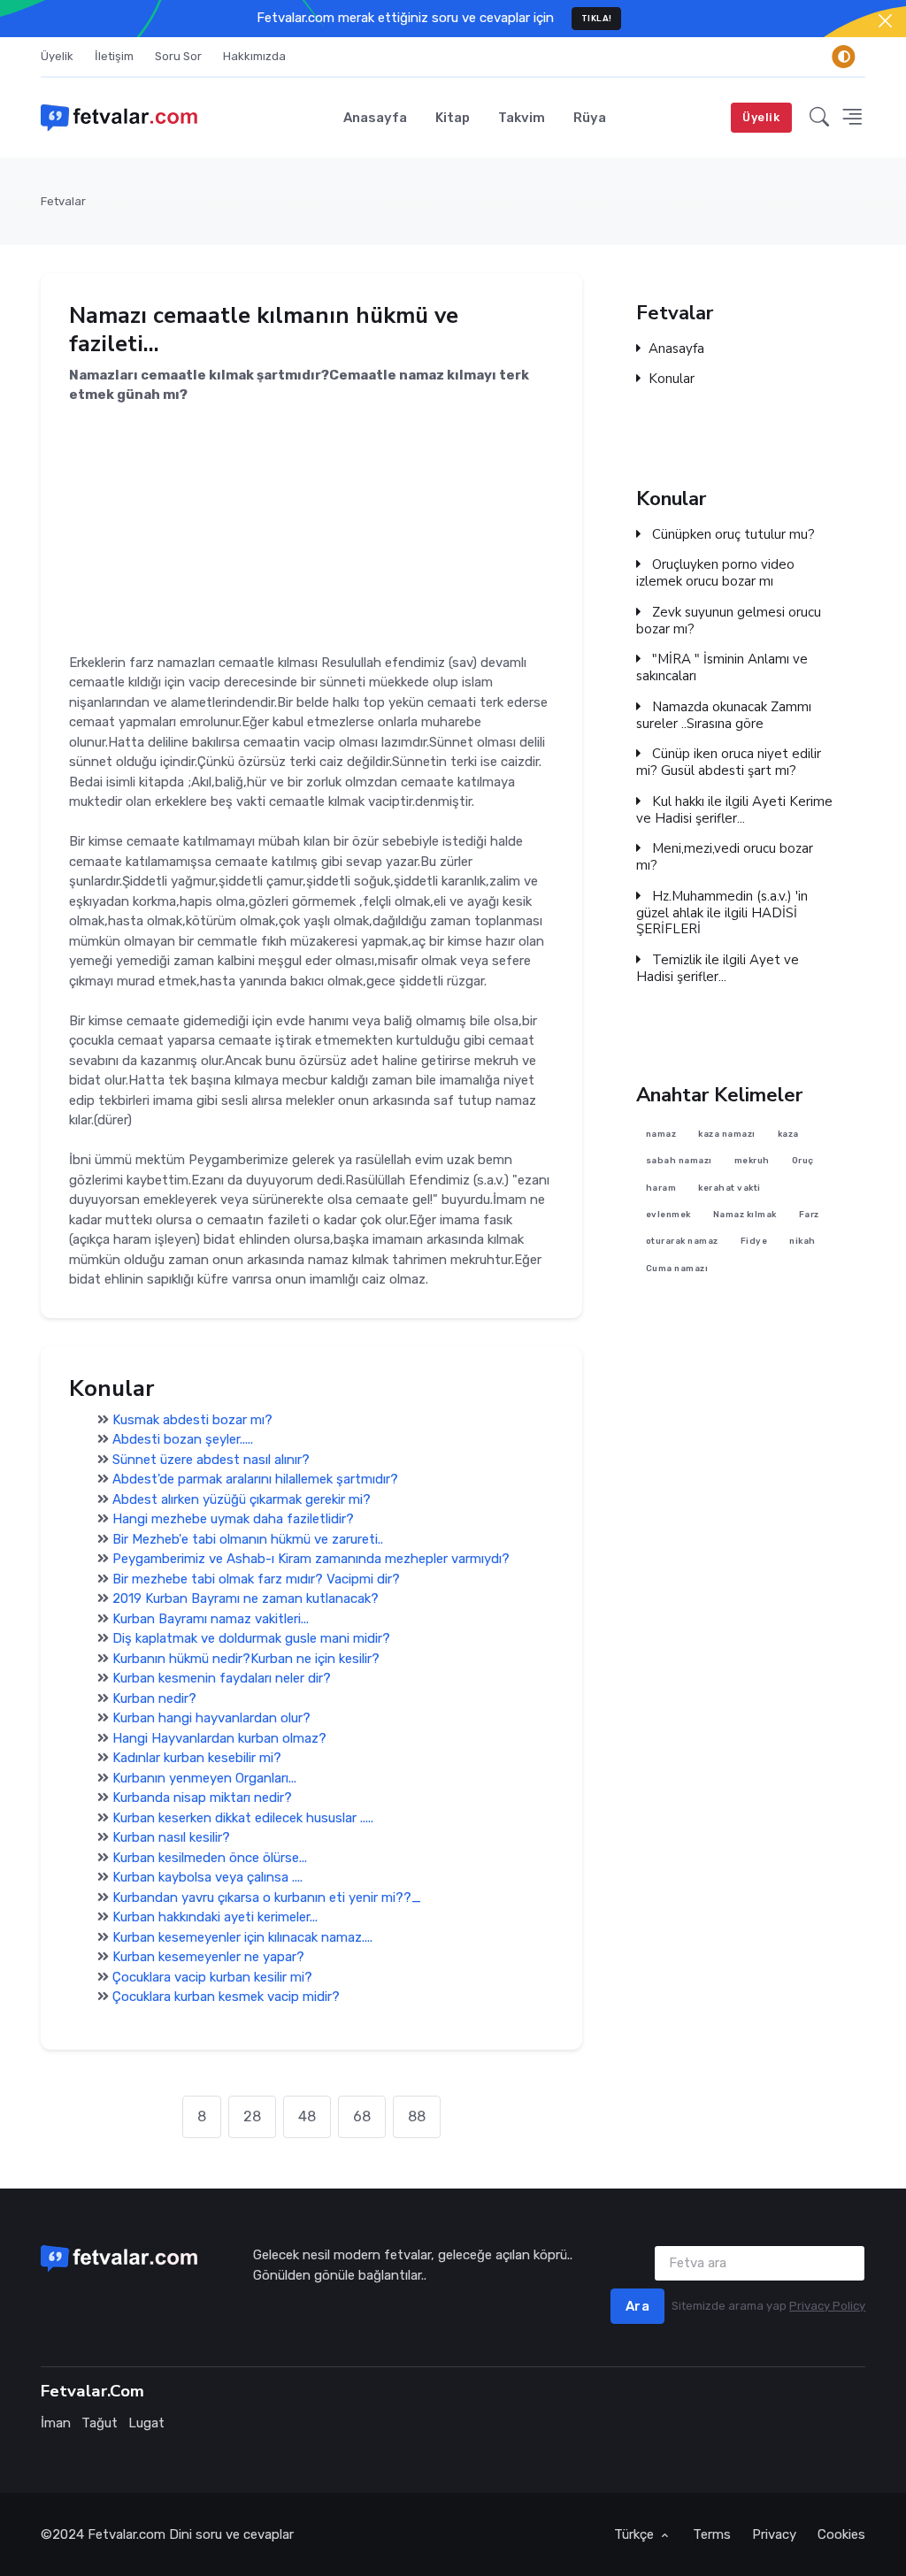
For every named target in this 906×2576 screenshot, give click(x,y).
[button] (819, 117)
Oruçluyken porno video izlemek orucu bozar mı (715, 573)
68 (362, 2116)
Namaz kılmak (745, 1214)
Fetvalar (63, 201)
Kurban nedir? (154, 1698)
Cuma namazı (677, 1268)
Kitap (453, 118)
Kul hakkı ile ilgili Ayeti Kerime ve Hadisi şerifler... (734, 810)
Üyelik (57, 56)
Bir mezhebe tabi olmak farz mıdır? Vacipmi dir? (256, 1579)
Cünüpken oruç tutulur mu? (732, 534)
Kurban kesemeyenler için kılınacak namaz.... (242, 1937)
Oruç (803, 1161)
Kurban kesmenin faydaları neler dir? (222, 1678)
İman (56, 2423)
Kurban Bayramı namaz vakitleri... (211, 1619)
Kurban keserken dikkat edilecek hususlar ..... (243, 1818)
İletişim (114, 56)
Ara (638, 2306)
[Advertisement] (311, 529)
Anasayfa (375, 118)
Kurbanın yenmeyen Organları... (204, 1778)
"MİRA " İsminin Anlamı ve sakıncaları (722, 668)
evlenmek (668, 1214)
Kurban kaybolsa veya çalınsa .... (207, 1877)
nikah (803, 1242)
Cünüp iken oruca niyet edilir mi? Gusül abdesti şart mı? (729, 763)
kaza (788, 1134)
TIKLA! (597, 18)
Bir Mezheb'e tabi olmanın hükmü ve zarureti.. (248, 1539)
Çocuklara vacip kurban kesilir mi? (212, 1977)
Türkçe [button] (636, 2534)
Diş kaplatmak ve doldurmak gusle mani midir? (251, 1638)
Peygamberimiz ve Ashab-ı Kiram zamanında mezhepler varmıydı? (311, 1559)
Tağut (100, 2423)
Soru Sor (178, 56)
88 (417, 2116)
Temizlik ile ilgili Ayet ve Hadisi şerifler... (718, 969)
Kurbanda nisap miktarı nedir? (202, 1798)
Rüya (590, 118)
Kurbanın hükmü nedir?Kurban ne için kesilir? (246, 1659)
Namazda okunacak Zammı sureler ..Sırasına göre (724, 716)
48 (307, 2116)
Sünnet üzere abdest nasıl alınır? (211, 1460)
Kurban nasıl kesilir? (171, 1837)
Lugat (146, 2423)
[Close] (885, 21)
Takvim (522, 118)
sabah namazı (679, 1161)
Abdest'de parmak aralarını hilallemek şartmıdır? (255, 1479)
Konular (672, 380)
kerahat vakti (730, 1188)
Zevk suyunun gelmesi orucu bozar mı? (729, 621)
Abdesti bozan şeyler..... (183, 1439)
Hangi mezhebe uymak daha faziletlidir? (233, 1519)
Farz (809, 1214)
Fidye (754, 1242)
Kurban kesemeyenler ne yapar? (208, 1957)
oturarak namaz (682, 1242)
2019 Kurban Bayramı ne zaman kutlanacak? (246, 1598)
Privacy (774, 2534)
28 (252, 2116)
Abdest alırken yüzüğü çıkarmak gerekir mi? (242, 1499)
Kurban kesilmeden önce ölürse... (210, 1858)
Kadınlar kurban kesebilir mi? (197, 1758)
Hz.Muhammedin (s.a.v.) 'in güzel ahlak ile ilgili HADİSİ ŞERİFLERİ (722, 913)
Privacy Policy (827, 2306)
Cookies (841, 2534)
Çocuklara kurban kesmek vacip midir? (226, 1997)
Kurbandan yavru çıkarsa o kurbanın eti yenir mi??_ (267, 1897)
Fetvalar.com (127, 2534)
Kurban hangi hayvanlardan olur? (211, 1718)
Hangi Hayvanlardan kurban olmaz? (219, 1738)
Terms (712, 2534)
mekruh (752, 1161)
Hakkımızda (254, 56)
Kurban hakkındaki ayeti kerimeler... (215, 1917)
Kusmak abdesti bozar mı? (192, 1420)
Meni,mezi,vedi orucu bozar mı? (725, 857)
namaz (661, 1134)
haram (661, 1188)
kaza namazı (728, 1134)
